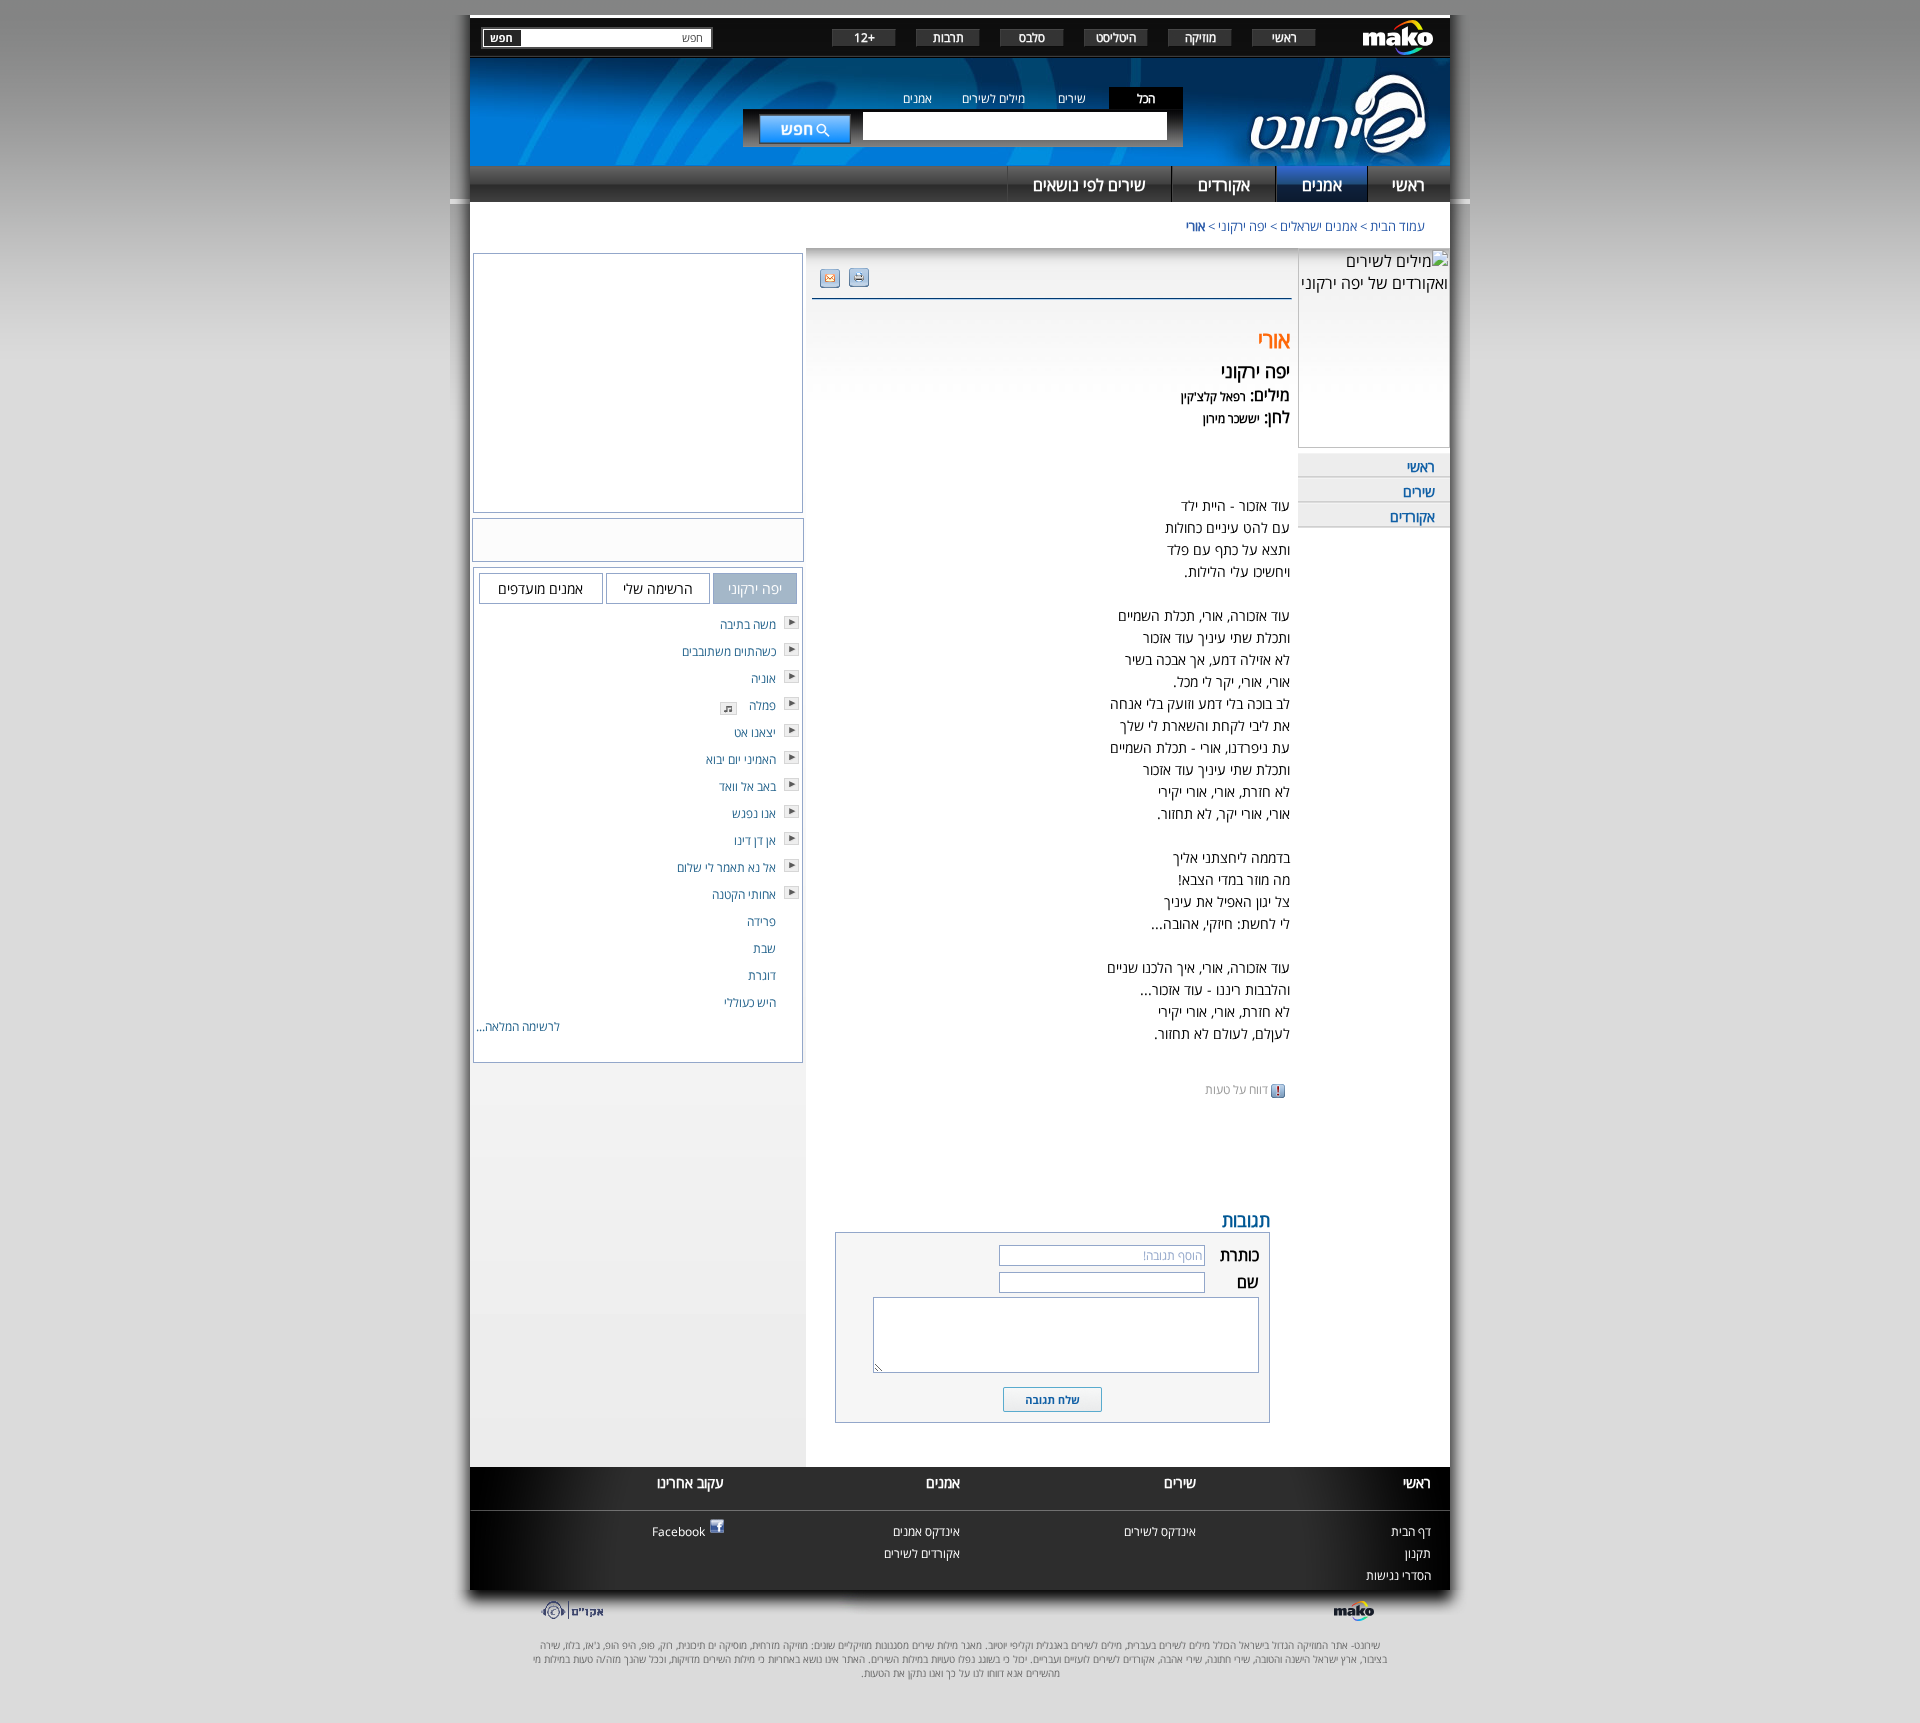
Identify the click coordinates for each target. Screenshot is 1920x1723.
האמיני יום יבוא (741, 759)
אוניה (763, 678)
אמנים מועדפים (540, 588)
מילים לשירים (993, 98)
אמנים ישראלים (1318, 226)
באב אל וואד (747, 786)
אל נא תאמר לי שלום (726, 867)
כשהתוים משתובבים (729, 651)
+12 (864, 37)
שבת (764, 948)
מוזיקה (1200, 37)
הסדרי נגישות (1398, 1575)
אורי (1195, 226)
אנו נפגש (754, 813)
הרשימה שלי (658, 588)
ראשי (1284, 37)
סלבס (1032, 37)
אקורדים (1412, 516)
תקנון (1418, 1553)
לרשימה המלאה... (518, 1026)
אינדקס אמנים (926, 1531)
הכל (1146, 98)
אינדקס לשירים (1160, 1531)
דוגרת (762, 975)
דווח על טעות (1238, 1089)
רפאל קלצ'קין (1213, 396)
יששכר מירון (1231, 418)
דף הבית (1411, 1531)
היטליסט (1116, 37)
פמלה (762, 705)
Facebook (678, 1531)
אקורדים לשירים (922, 1553)
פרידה (761, 921)
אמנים (917, 98)
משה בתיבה (748, 624)
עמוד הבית (1397, 226)
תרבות (948, 37)
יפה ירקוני (1242, 226)
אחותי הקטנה (744, 894)
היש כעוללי (750, 1002)
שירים (1072, 98)
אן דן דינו (755, 840)
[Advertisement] (1052, 1152)
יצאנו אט (755, 732)
